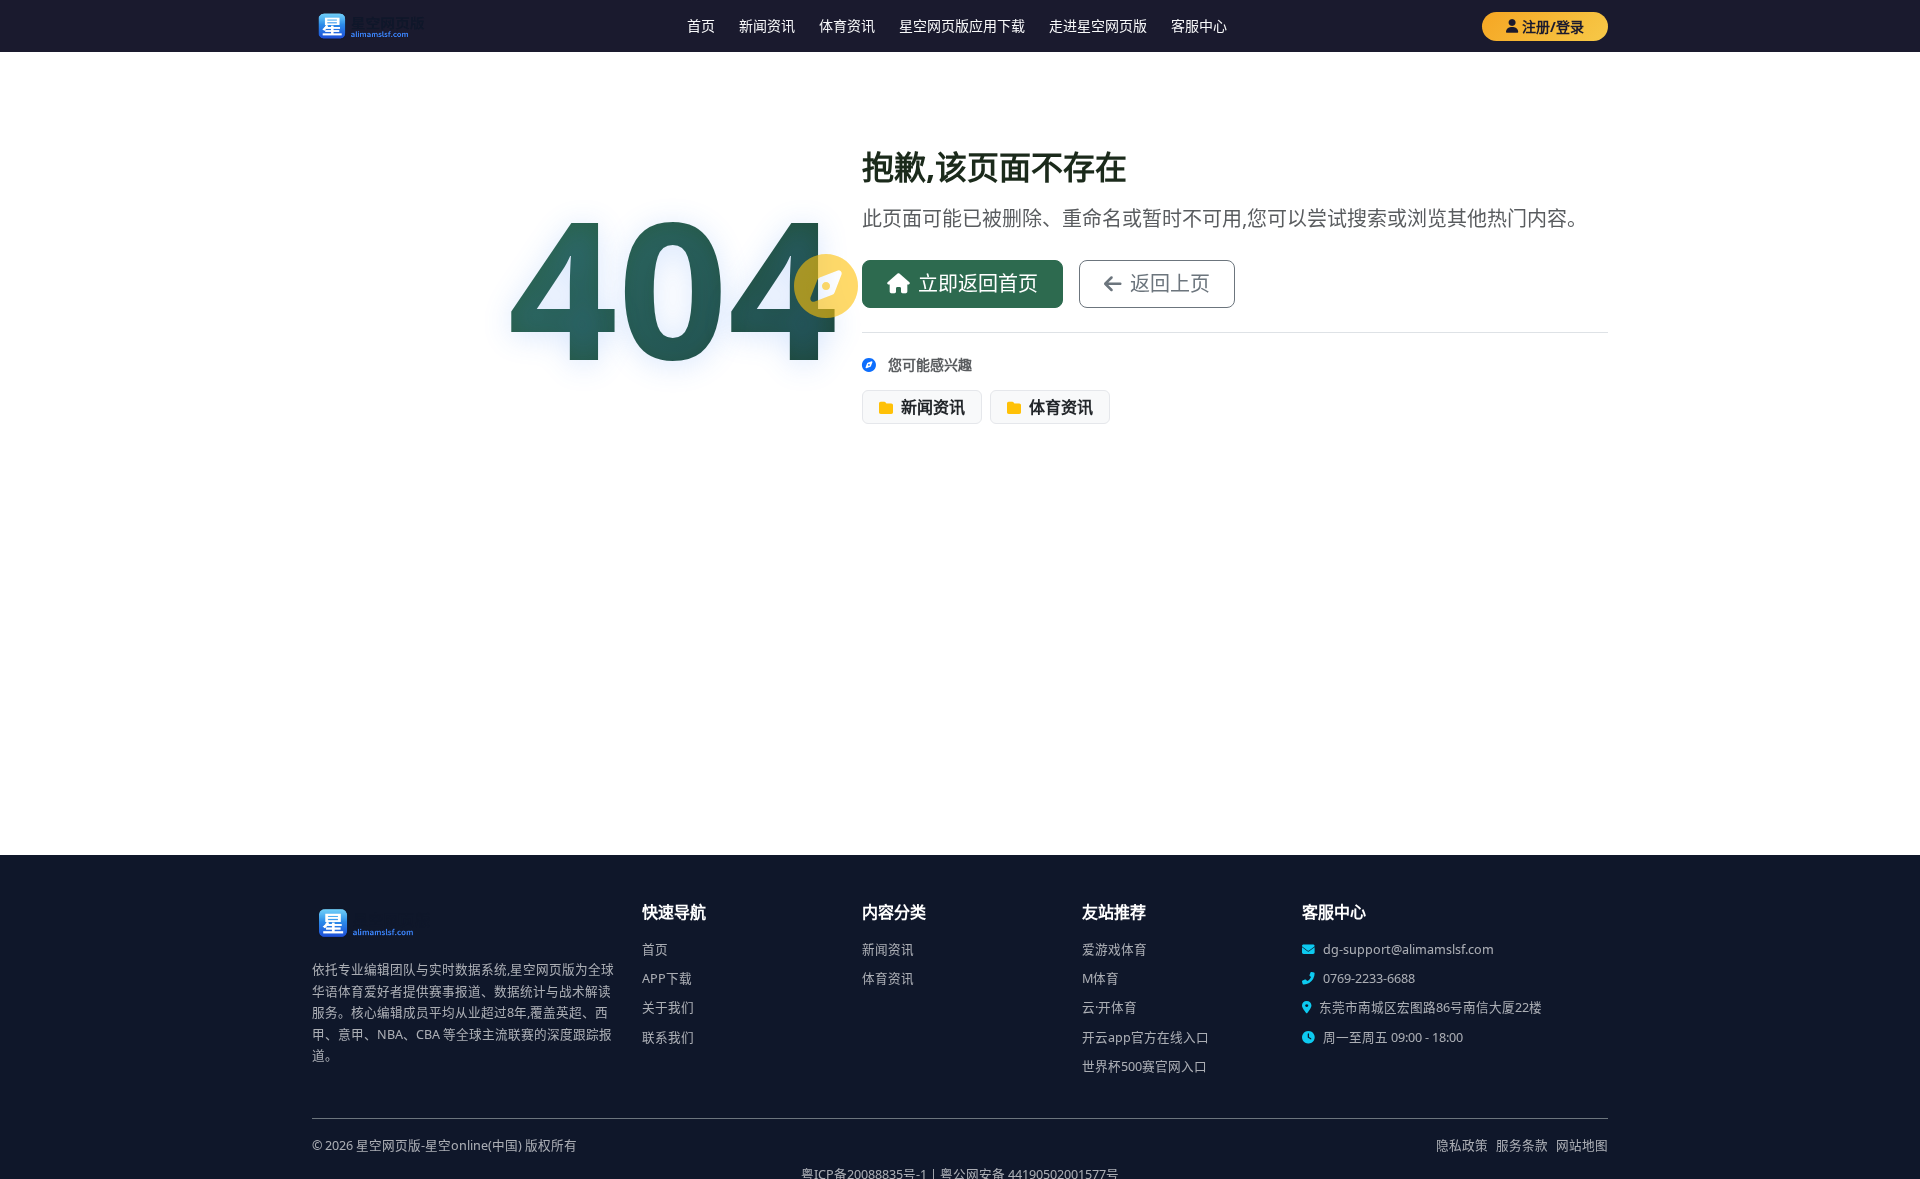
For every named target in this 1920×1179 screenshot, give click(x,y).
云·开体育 (1109, 1007)
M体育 (1100, 978)
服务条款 (1522, 1145)
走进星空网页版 (1098, 25)
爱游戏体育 (1114, 949)
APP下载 (667, 978)
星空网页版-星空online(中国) (439, 1145)
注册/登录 (1553, 26)
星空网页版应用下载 (962, 25)
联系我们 (668, 1037)
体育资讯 (847, 25)
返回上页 (1170, 283)
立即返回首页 (978, 283)
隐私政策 (1462, 1145)
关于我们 (668, 1007)
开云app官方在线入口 (1145, 1037)
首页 (701, 25)
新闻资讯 (767, 25)
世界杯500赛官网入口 (1144, 1066)
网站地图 (1582, 1145)
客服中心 (1199, 25)
